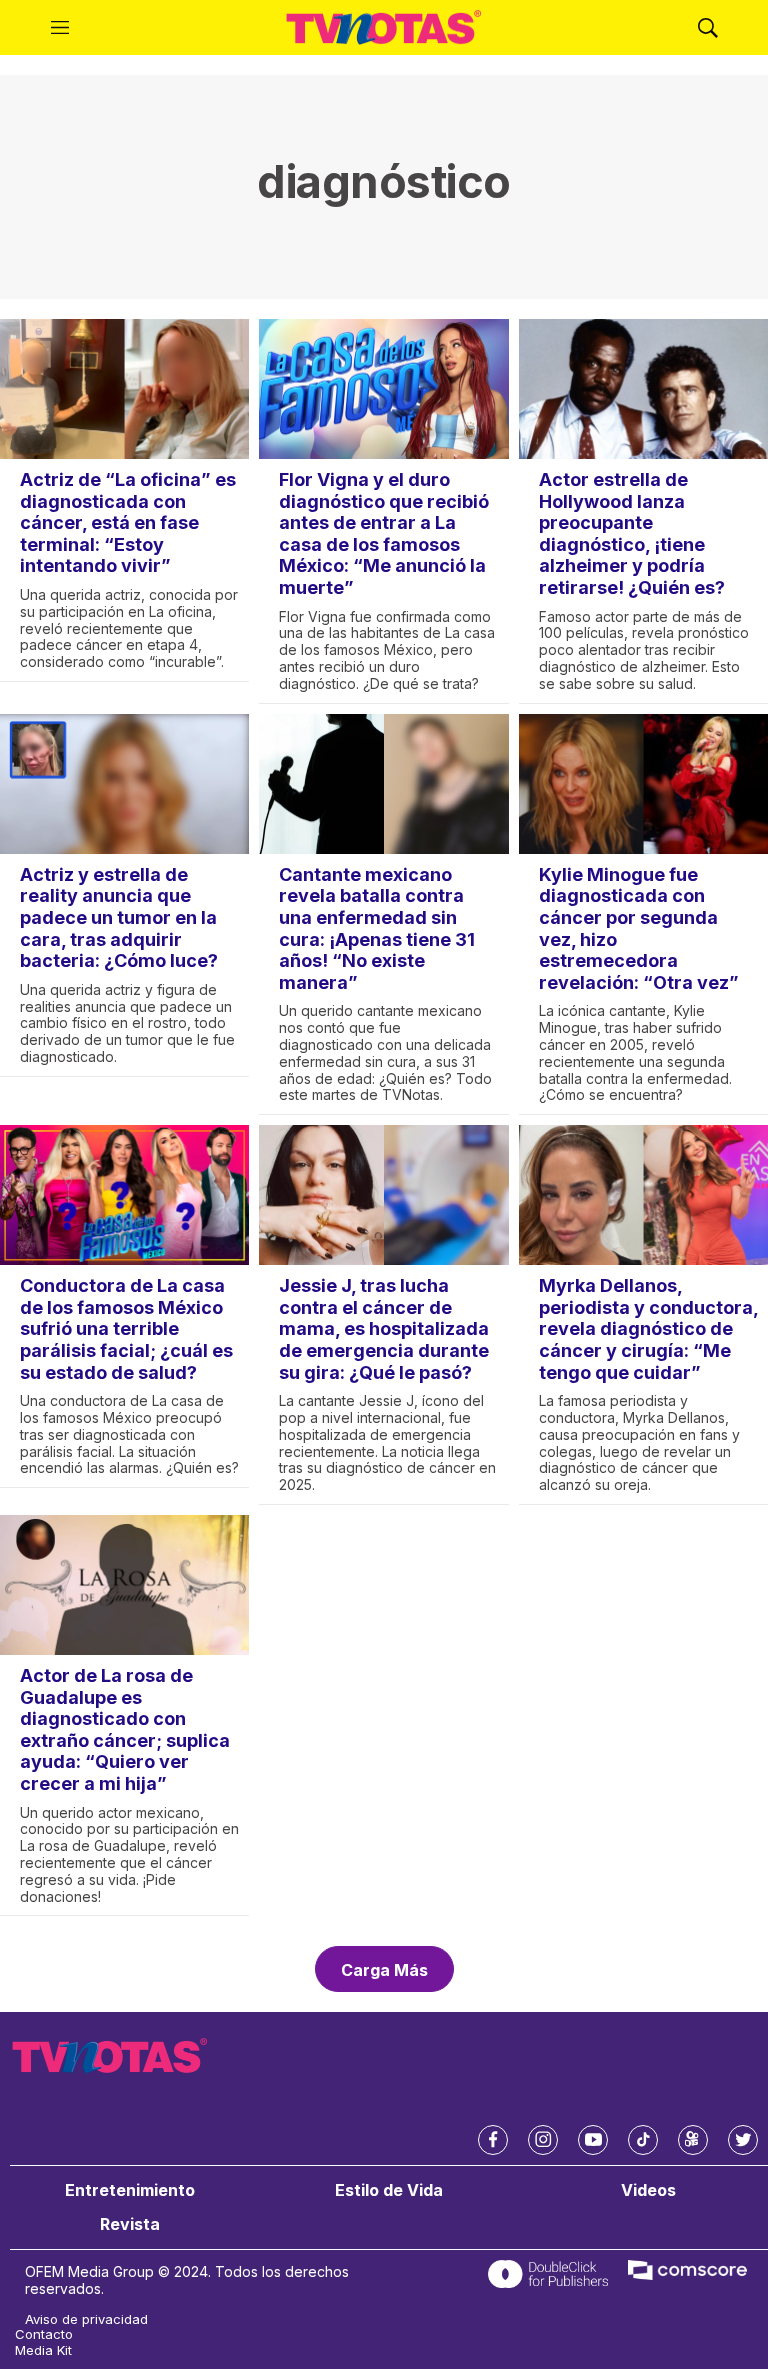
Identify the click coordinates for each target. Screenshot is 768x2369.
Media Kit (43, 2350)
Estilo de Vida (389, 2190)
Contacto (44, 2334)
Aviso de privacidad (86, 2319)
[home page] (384, 28)
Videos (648, 2190)
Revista (130, 2224)
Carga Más (384, 1970)
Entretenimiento (130, 2190)
